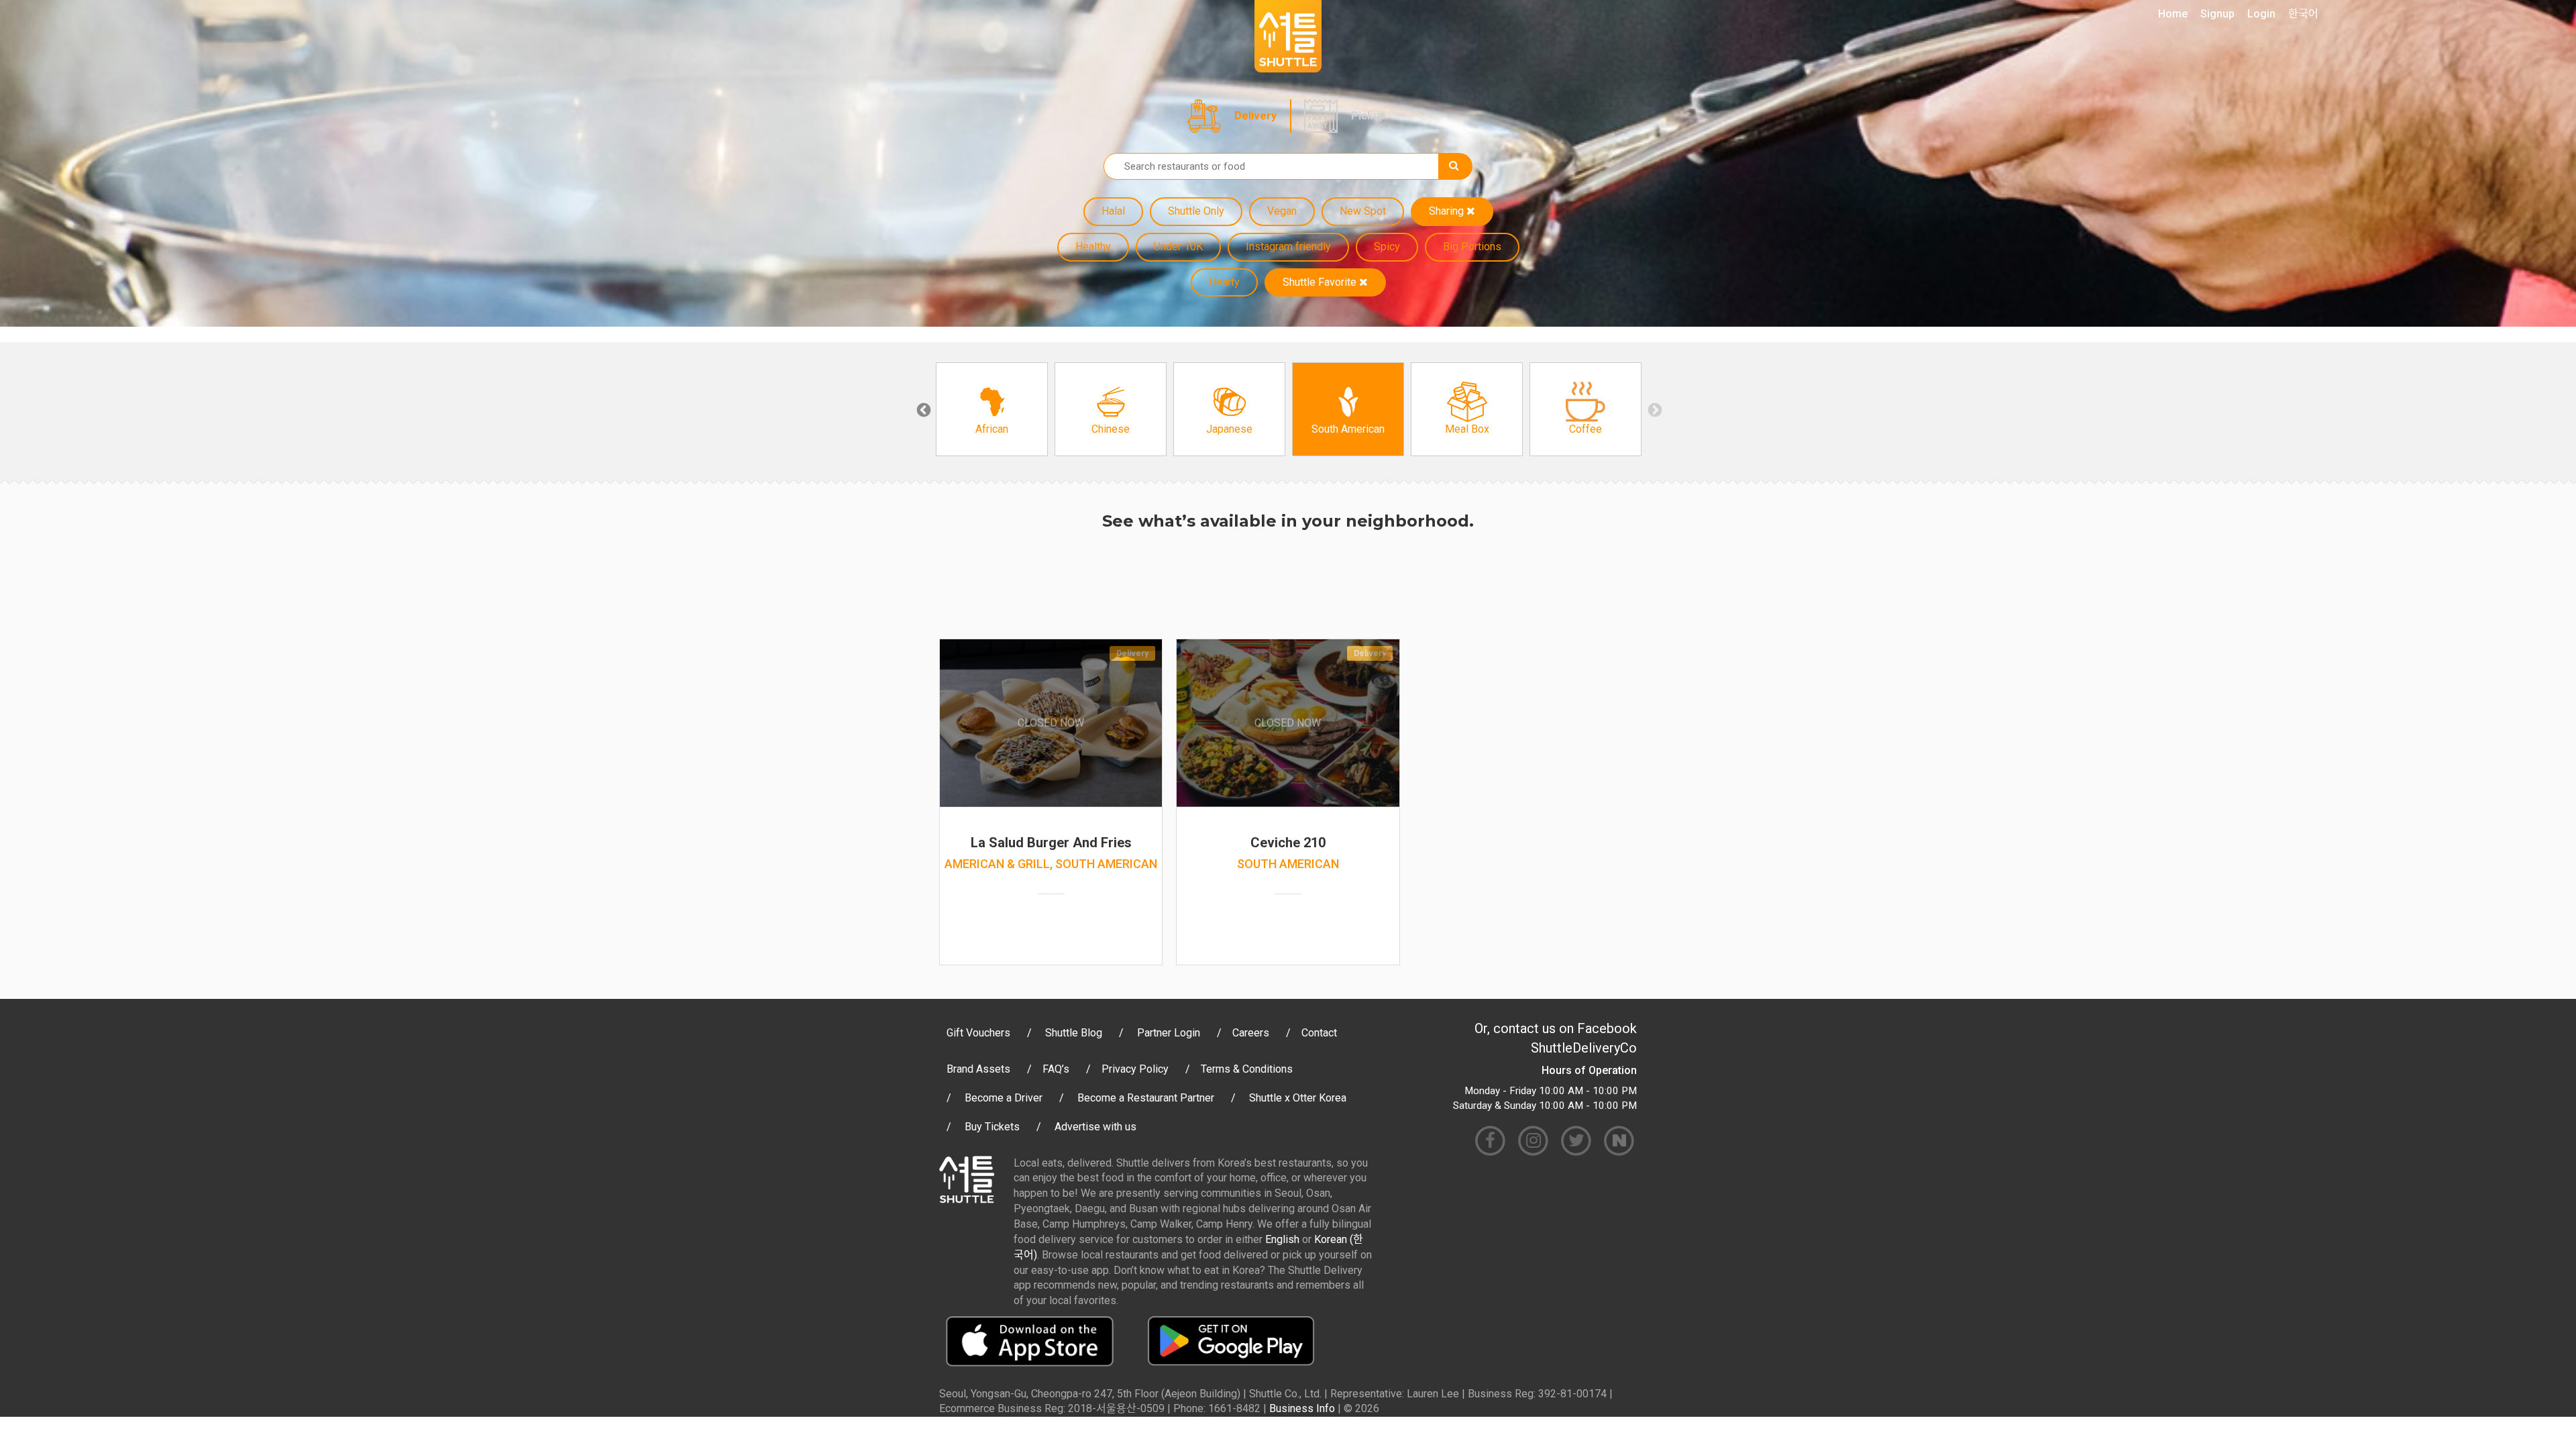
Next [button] (1654, 409)
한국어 (2303, 14)
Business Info (1302, 1408)
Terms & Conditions (1247, 1069)
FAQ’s (1056, 1069)
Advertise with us (1095, 1127)
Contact (1319, 1033)
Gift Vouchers (978, 1033)
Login (2261, 14)
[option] (992, 409)
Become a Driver (1004, 1098)
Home (2173, 14)
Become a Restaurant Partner (1146, 1098)
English (1282, 1239)
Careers (1251, 1033)
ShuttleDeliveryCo (1584, 1048)
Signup (2217, 14)
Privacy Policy (1135, 1069)
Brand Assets (978, 1069)
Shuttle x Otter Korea (1298, 1098)
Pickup (1368, 116)
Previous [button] (922, 409)
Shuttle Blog (1074, 1033)
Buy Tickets (992, 1127)
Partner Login (1169, 1033)
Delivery (1255, 116)
